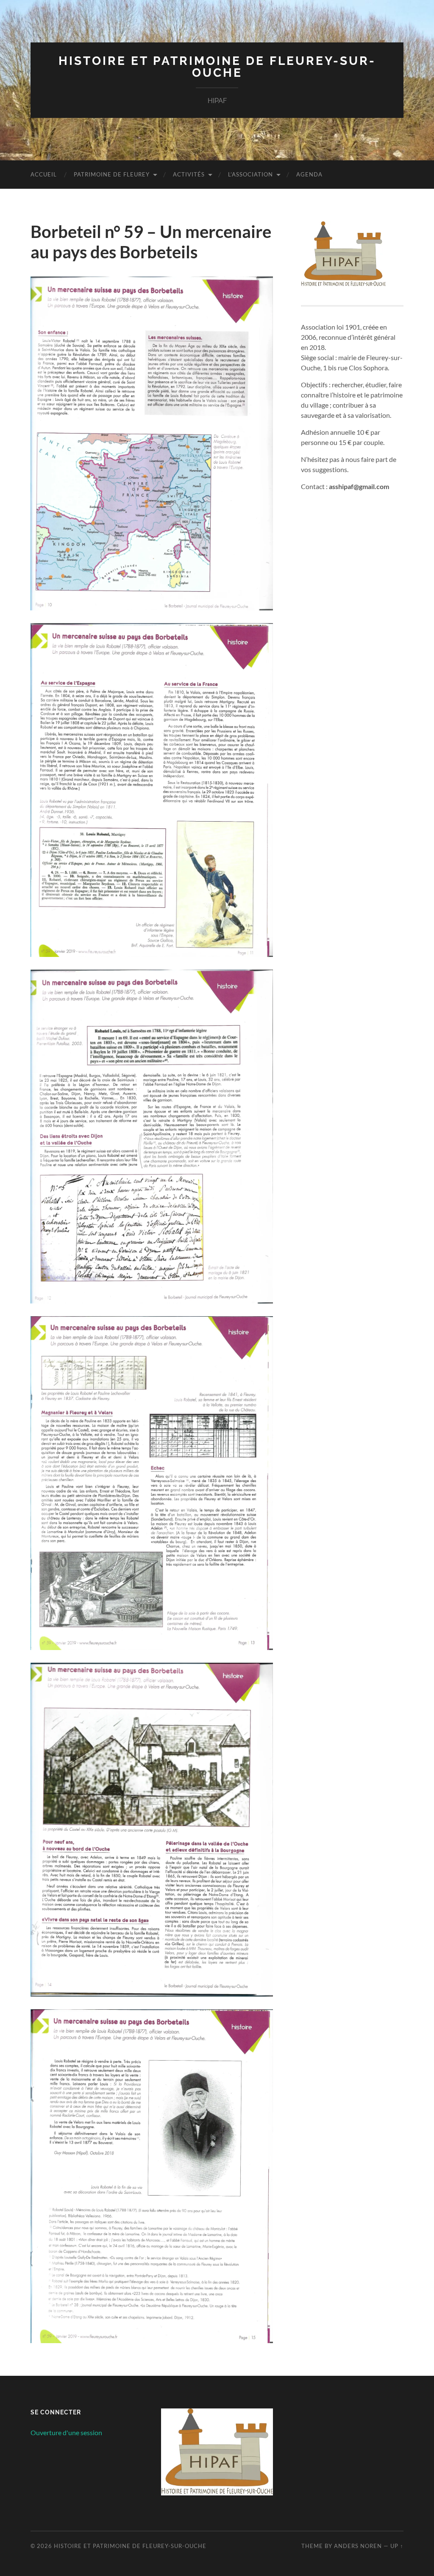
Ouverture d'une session (66, 2432)
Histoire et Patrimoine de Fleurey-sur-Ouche (217, 67)
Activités (189, 174)
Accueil (44, 174)
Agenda (309, 174)
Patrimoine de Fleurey (112, 174)
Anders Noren (358, 2546)
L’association (250, 174)
